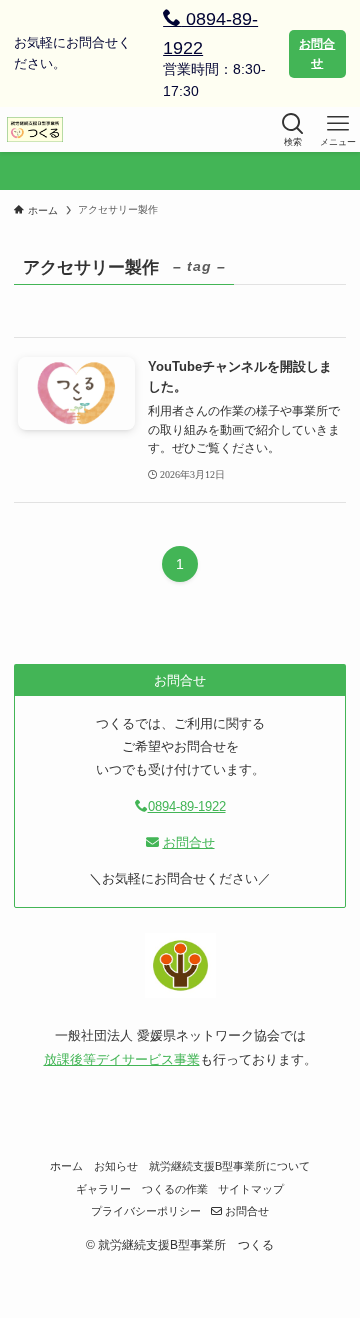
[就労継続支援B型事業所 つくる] (34, 129)
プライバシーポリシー (146, 1211)
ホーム (66, 1166)
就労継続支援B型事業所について (229, 1166)
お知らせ (116, 1166)
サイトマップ (251, 1189)
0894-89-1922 (210, 33)
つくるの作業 (175, 1189)
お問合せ (317, 53)
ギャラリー (103, 1189)
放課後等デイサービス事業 (122, 1059)
